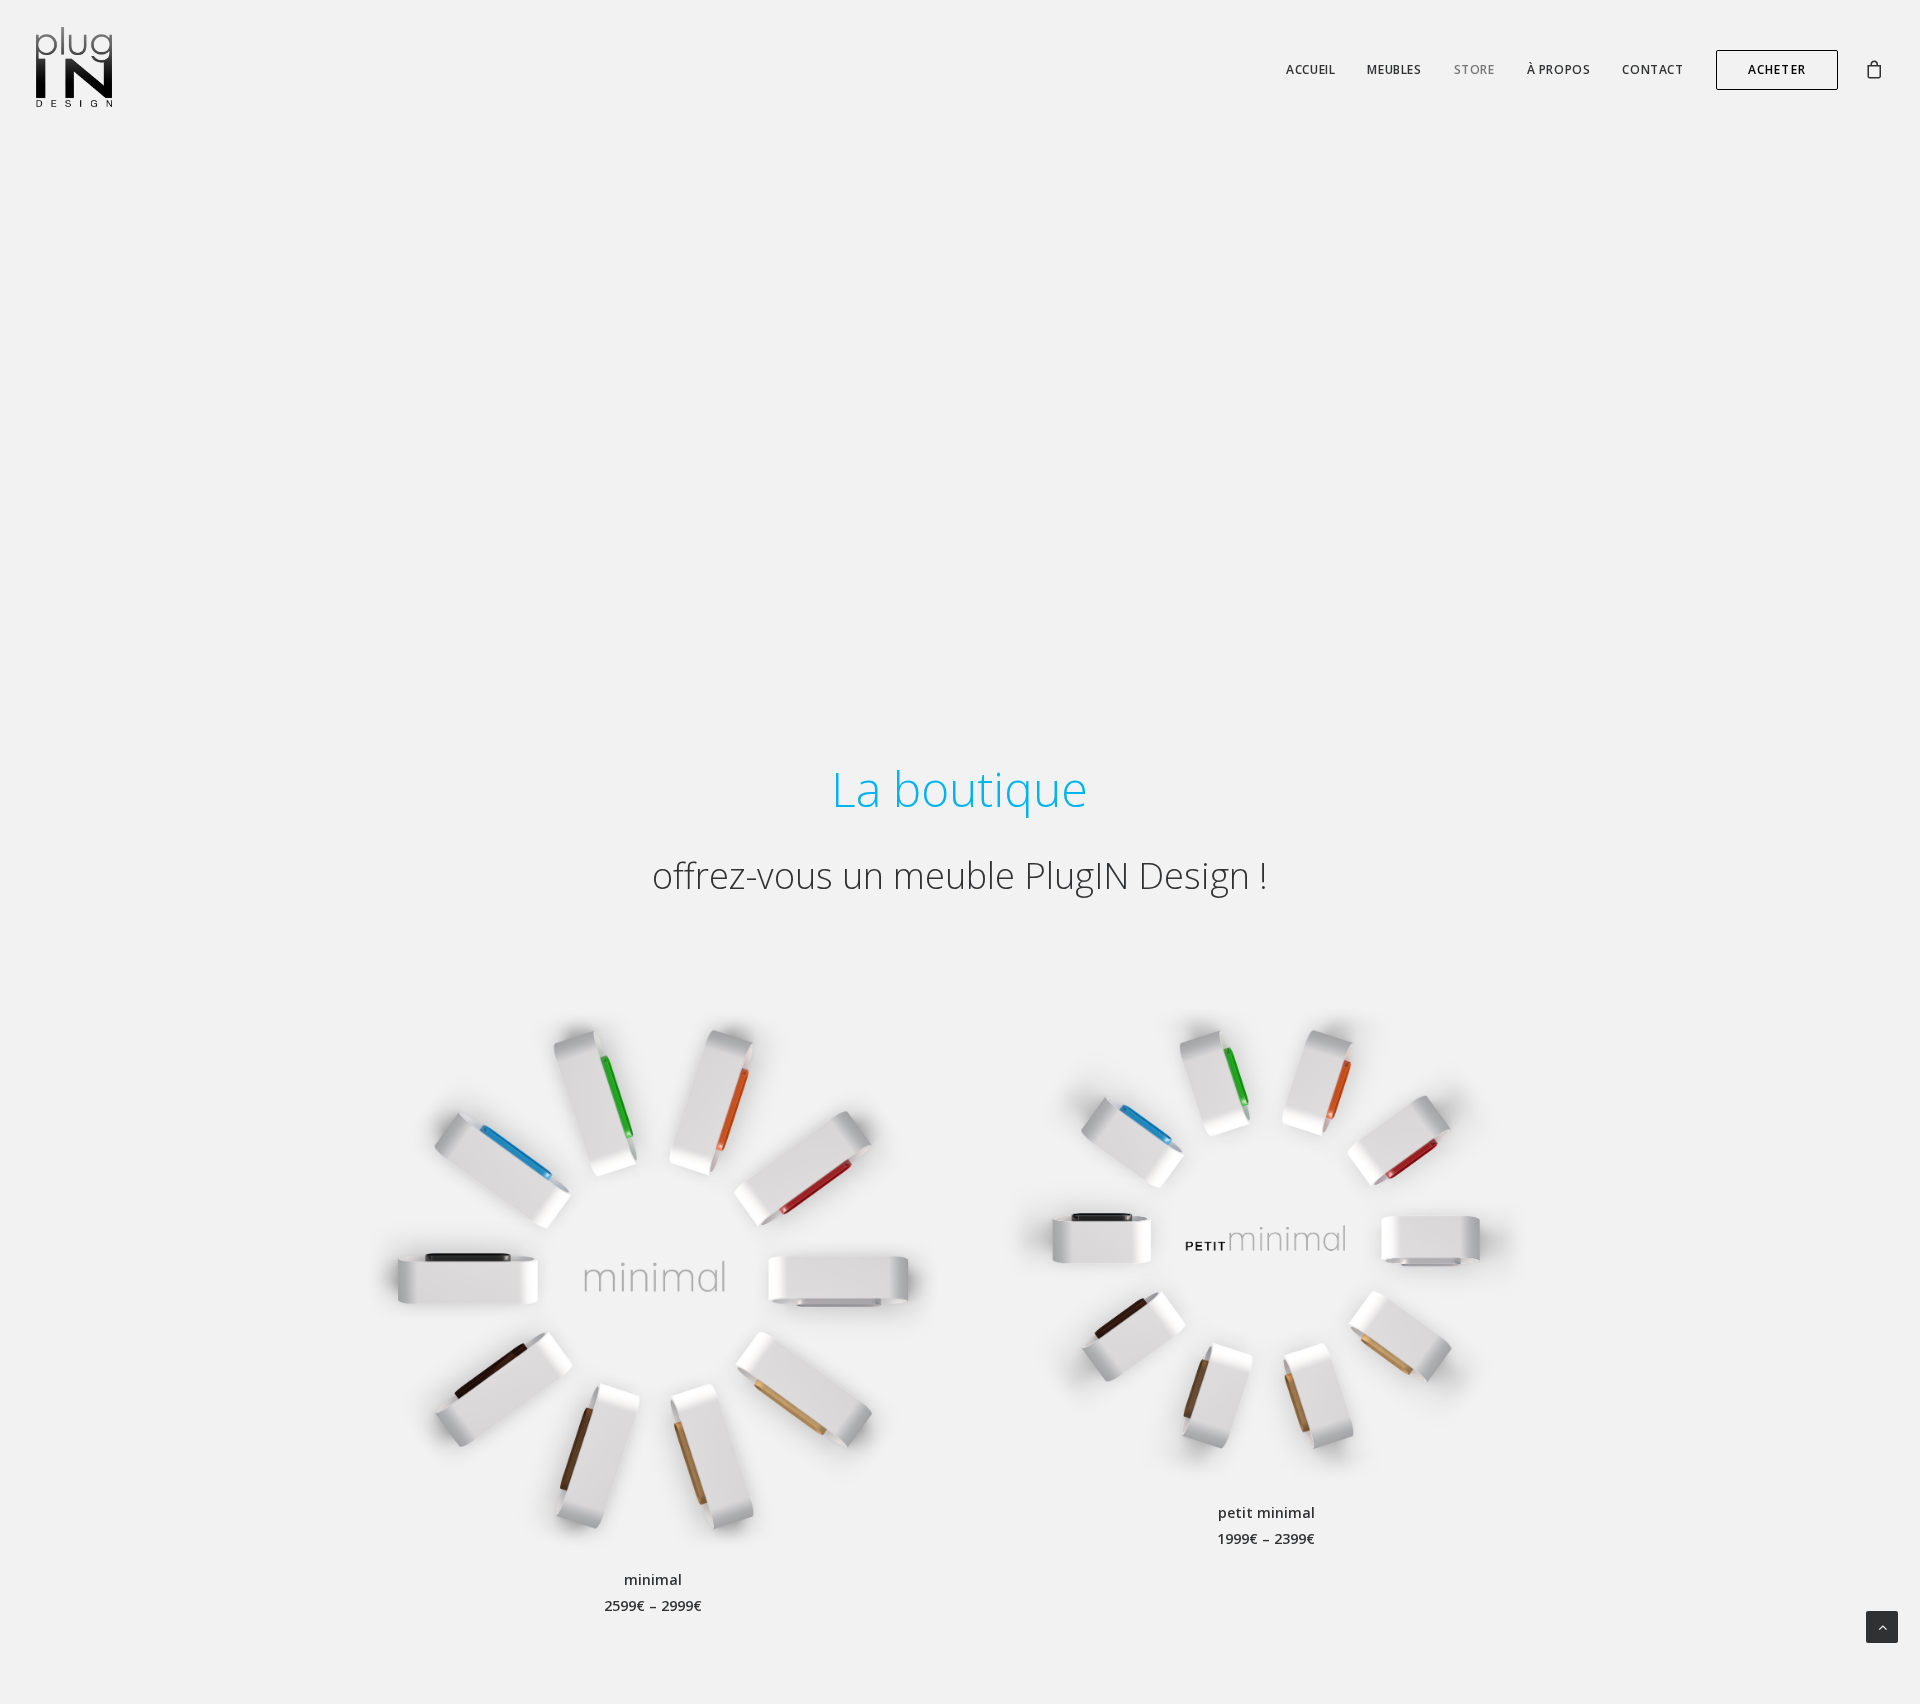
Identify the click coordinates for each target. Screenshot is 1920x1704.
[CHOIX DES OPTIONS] (653, 1279)
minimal (653, 1579)
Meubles (1394, 69)
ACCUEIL (1310, 69)
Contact (1652, 69)
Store (1474, 69)
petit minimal (1266, 1512)
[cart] (1874, 67)
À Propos (1559, 69)
